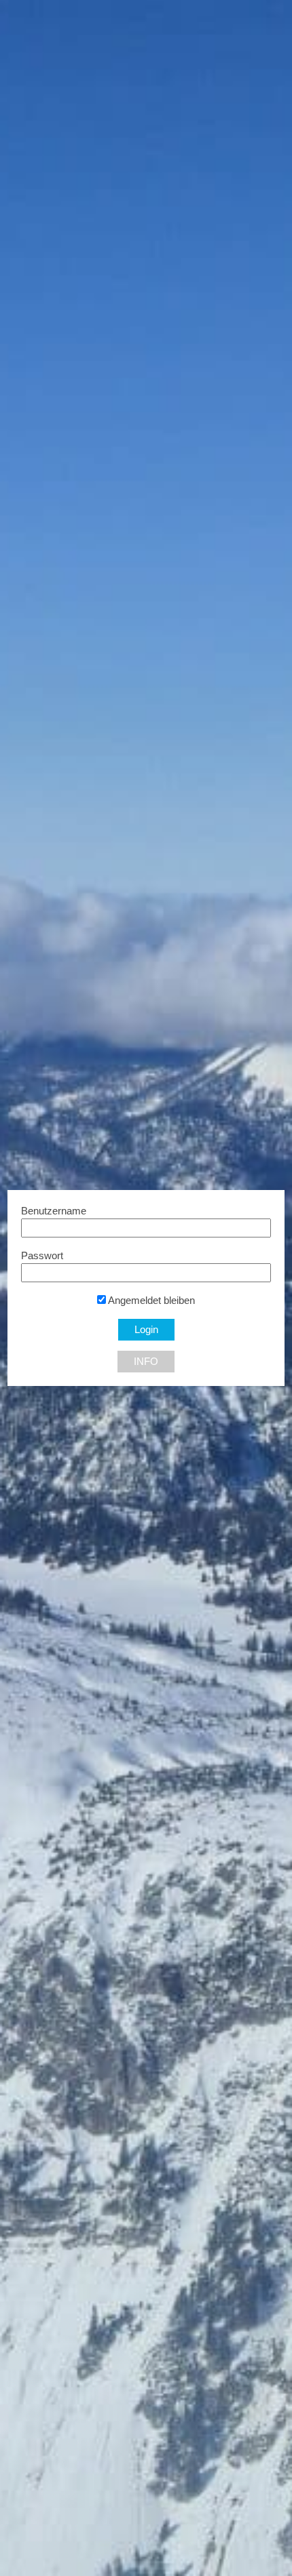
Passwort (42, 1256)
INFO (146, 1362)
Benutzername (54, 1211)
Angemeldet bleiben (150, 1301)
